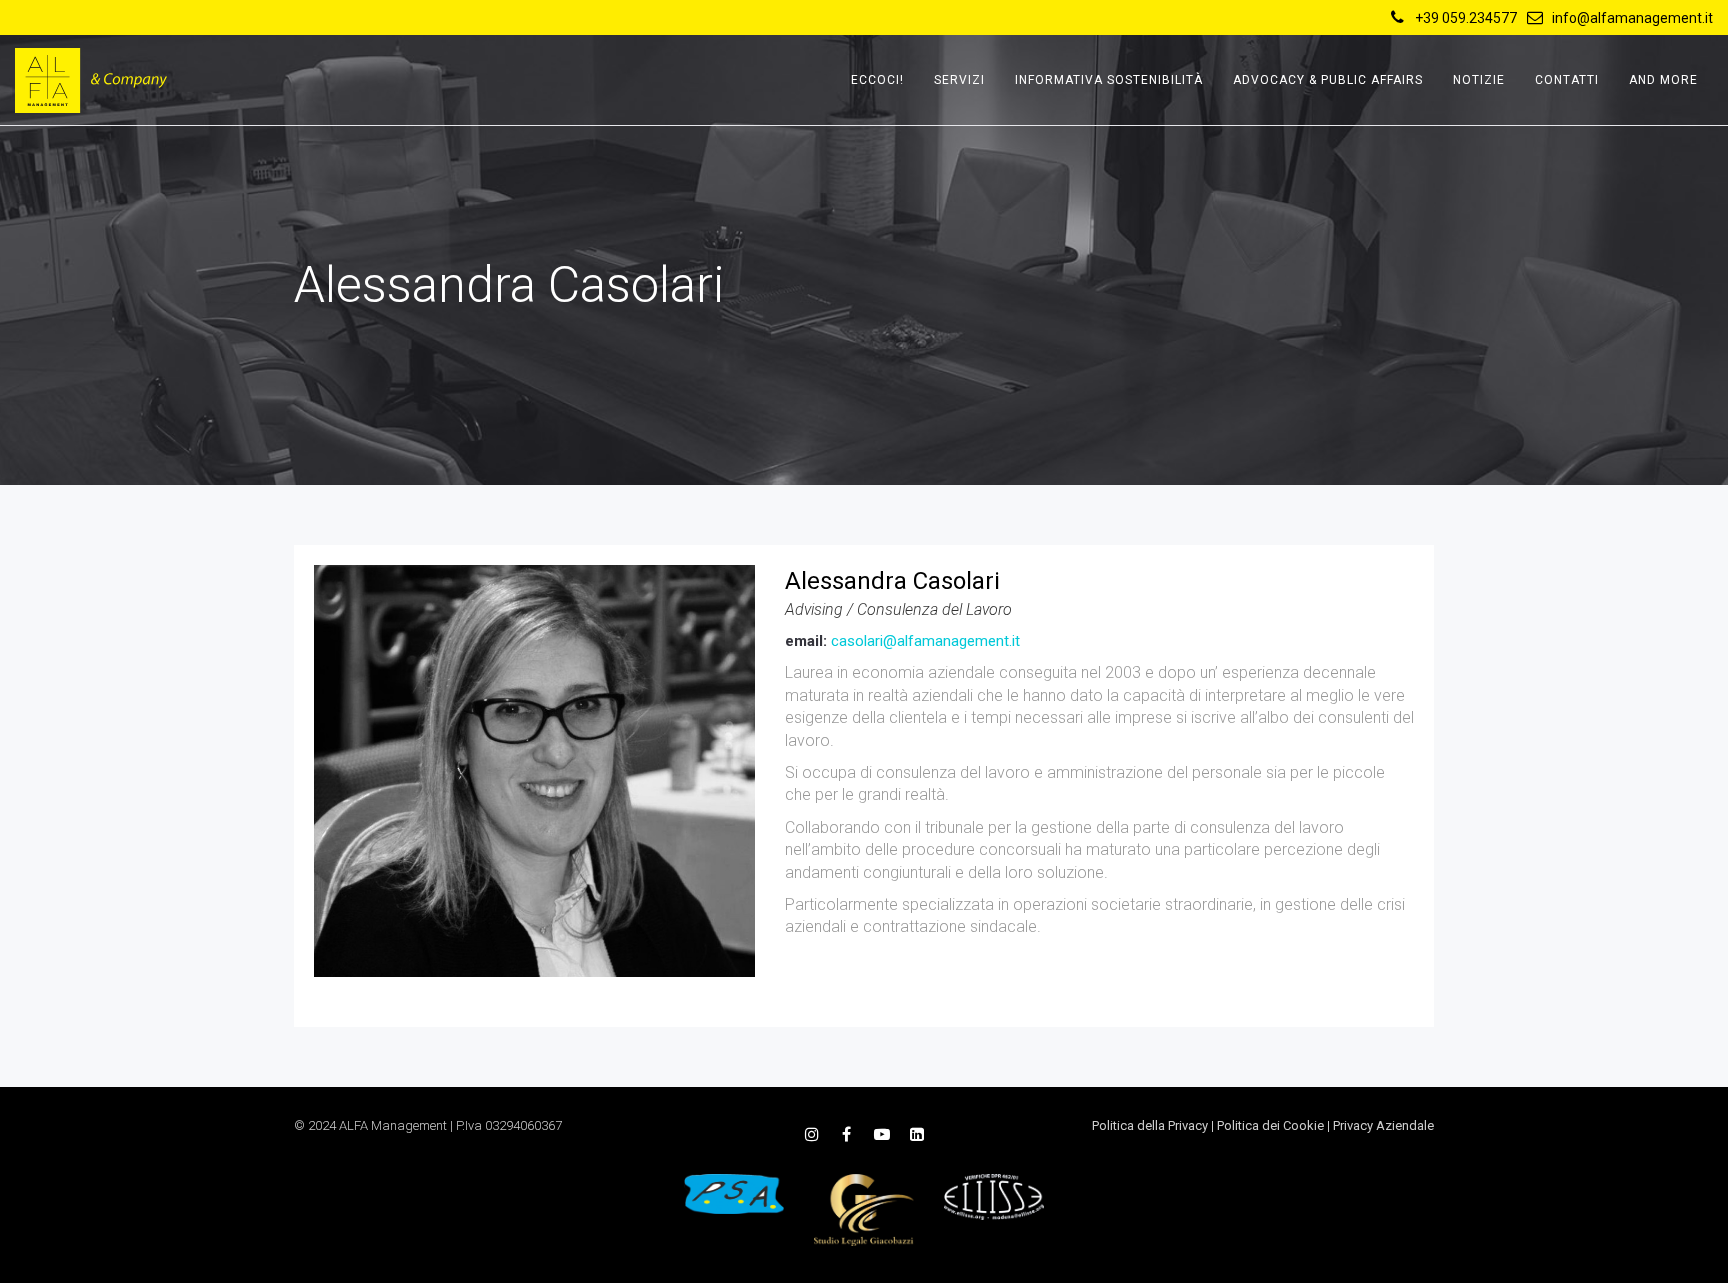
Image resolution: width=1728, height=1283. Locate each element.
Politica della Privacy (1150, 1125)
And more (1663, 80)
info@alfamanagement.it (1632, 18)
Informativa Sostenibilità (1109, 80)
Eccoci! (877, 80)
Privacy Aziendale (1383, 1125)
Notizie (1479, 80)
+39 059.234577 (1466, 18)
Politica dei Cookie (1270, 1125)
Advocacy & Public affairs (1328, 80)
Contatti (1567, 80)
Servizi (959, 80)
